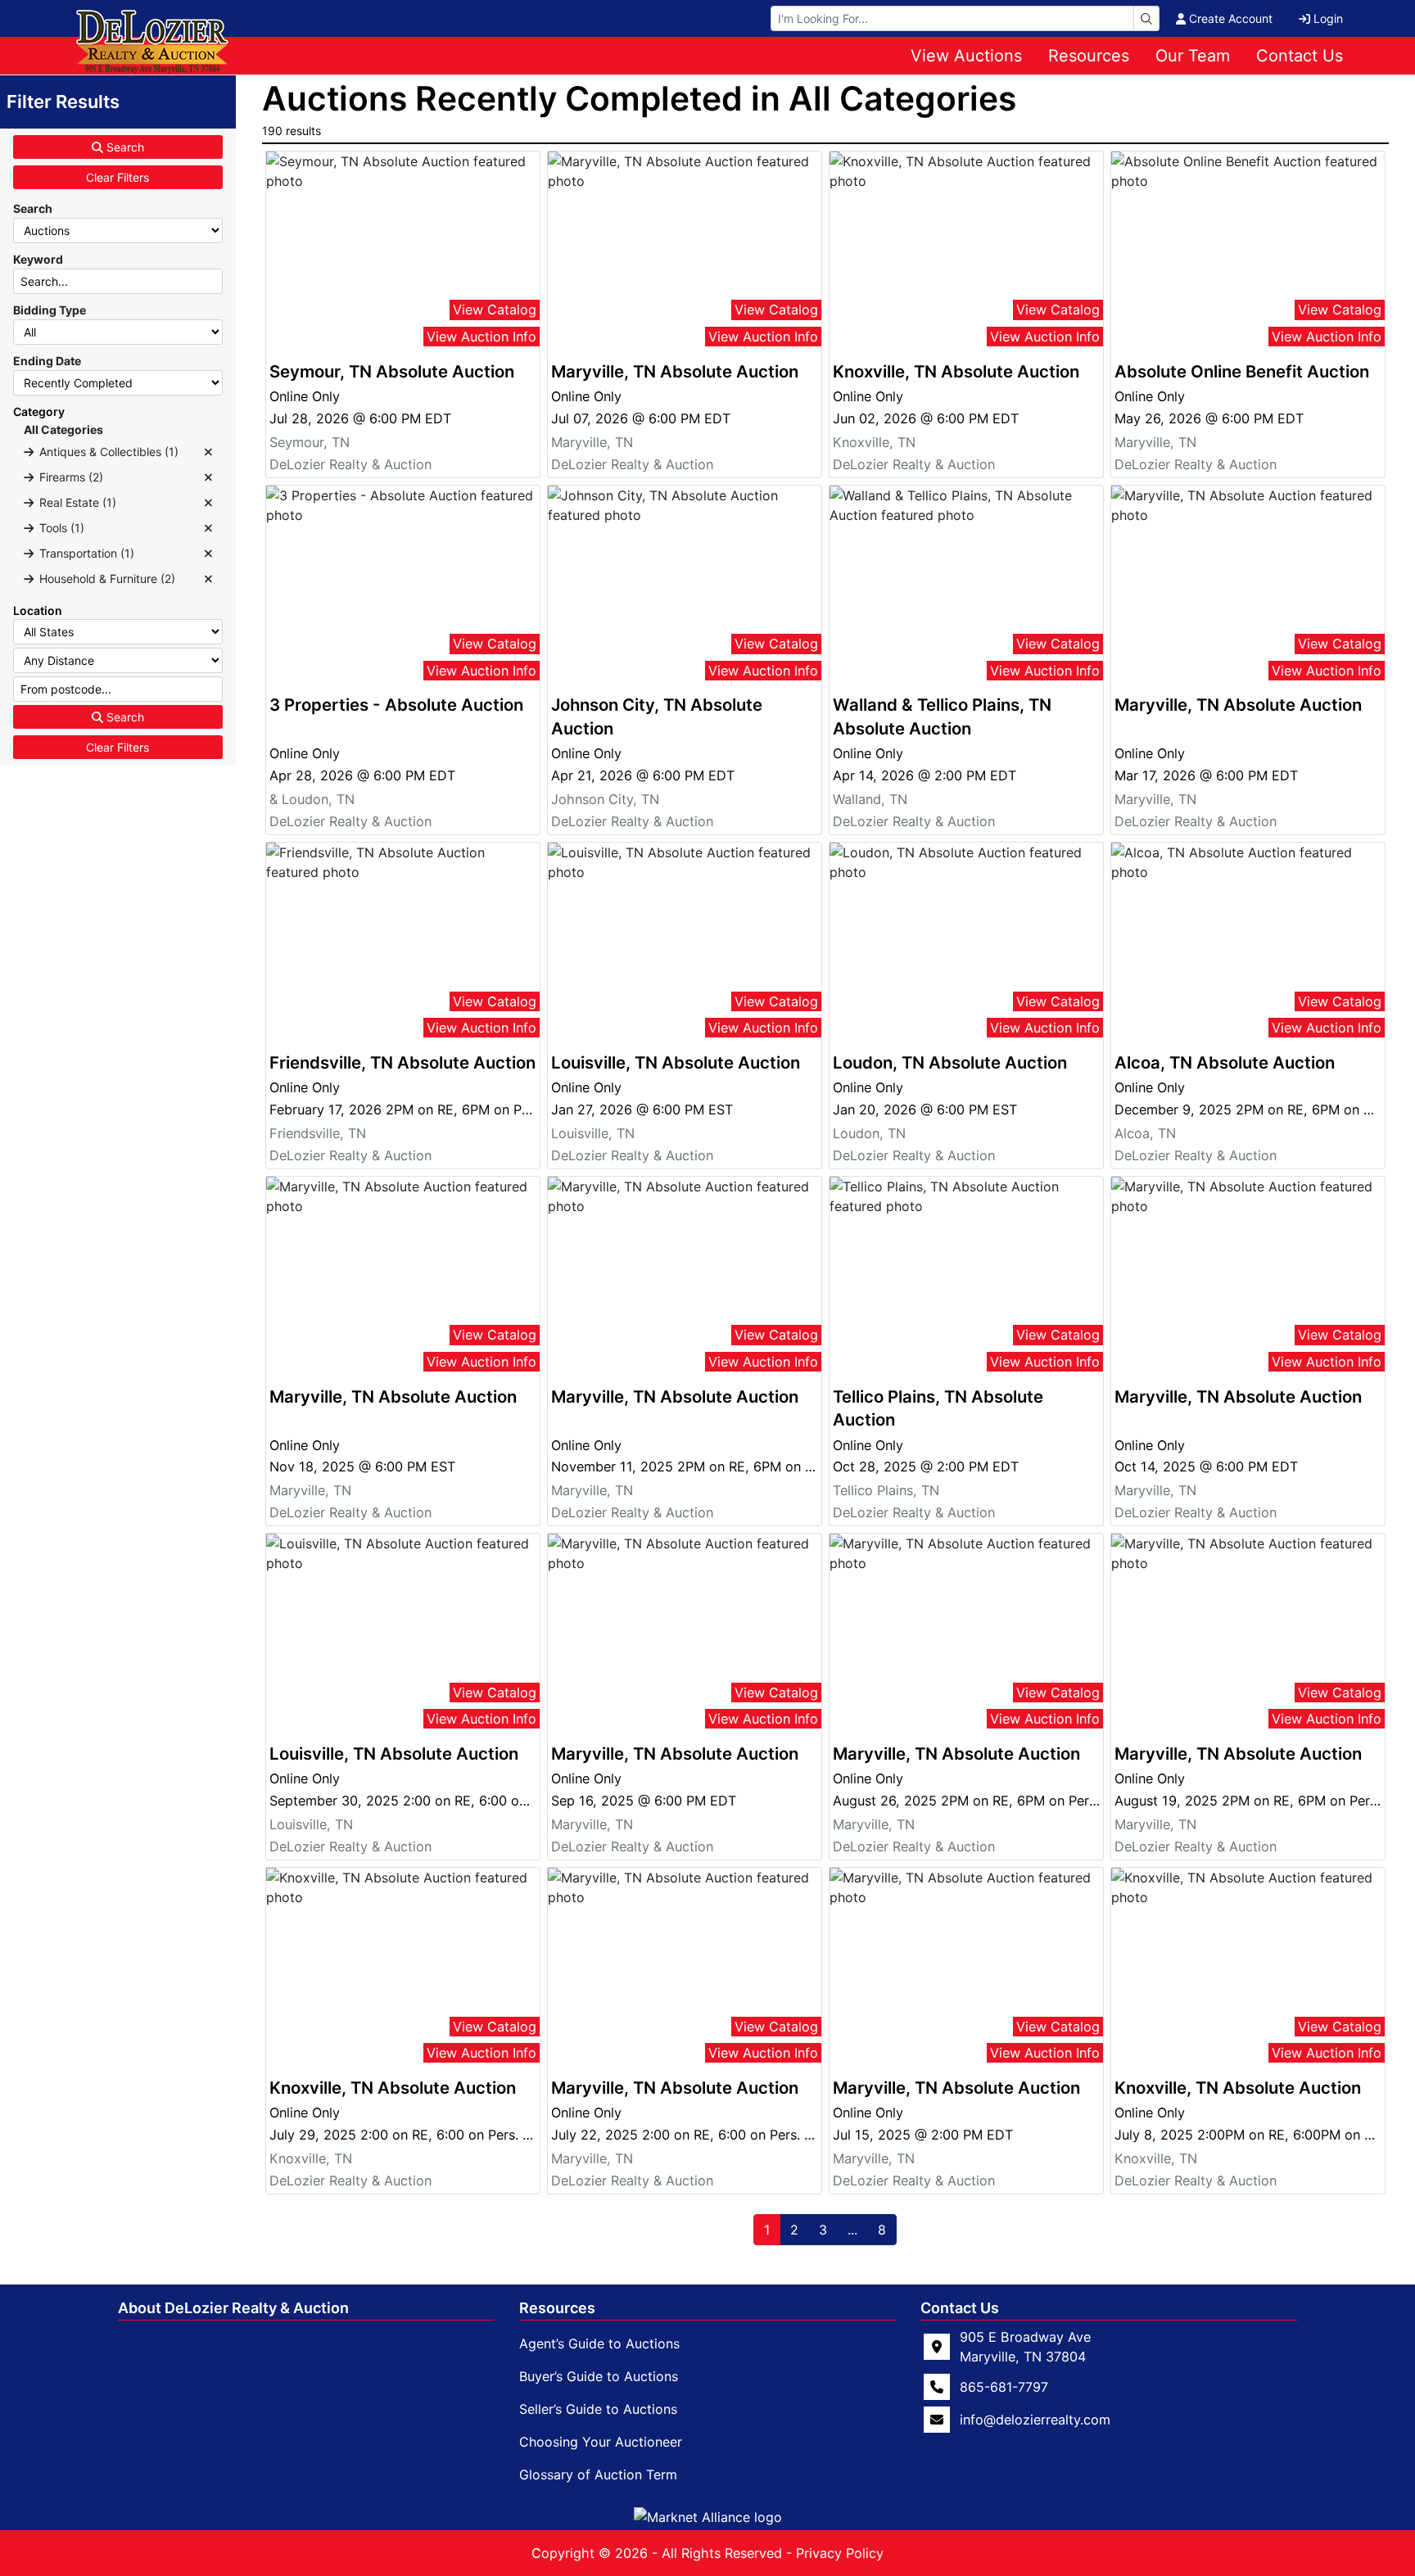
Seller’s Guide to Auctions (598, 2409)
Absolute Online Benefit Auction (1242, 371)
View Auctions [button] (966, 56)
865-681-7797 (1004, 2387)
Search (124, 147)
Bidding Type (50, 310)
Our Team (1193, 56)
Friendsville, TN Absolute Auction (402, 1062)
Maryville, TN (592, 442)
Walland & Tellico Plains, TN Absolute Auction (942, 716)
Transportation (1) (87, 553)
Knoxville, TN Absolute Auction (956, 371)
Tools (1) (62, 528)
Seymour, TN (310, 442)
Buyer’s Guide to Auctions (599, 2376)
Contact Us (1300, 56)
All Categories (63, 429)
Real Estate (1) (78, 502)
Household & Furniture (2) (107, 578)
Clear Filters (118, 177)
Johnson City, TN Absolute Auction (657, 716)
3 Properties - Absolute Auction (396, 705)
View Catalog (495, 310)
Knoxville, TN (874, 442)
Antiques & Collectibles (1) (109, 452)
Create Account (1231, 18)
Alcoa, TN (1145, 1133)
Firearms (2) (71, 477)
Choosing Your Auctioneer (601, 2442)
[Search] (1146, 18)
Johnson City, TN (605, 799)
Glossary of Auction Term (598, 2474)
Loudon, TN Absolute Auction (950, 1062)
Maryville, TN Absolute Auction (675, 371)
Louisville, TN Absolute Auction (676, 1062)
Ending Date (47, 361)
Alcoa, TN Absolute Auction (1225, 1062)
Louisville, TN (593, 1133)
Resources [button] (1089, 56)
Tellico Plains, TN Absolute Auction (938, 1408)
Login (1328, 18)
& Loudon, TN (312, 799)
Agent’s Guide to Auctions (599, 2343)
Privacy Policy (840, 2553)
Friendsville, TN (318, 1133)
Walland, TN (870, 799)
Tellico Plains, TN (886, 1490)
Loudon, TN (869, 1133)
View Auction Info (481, 337)
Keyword (38, 259)
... (852, 2230)
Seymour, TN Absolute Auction (392, 371)
